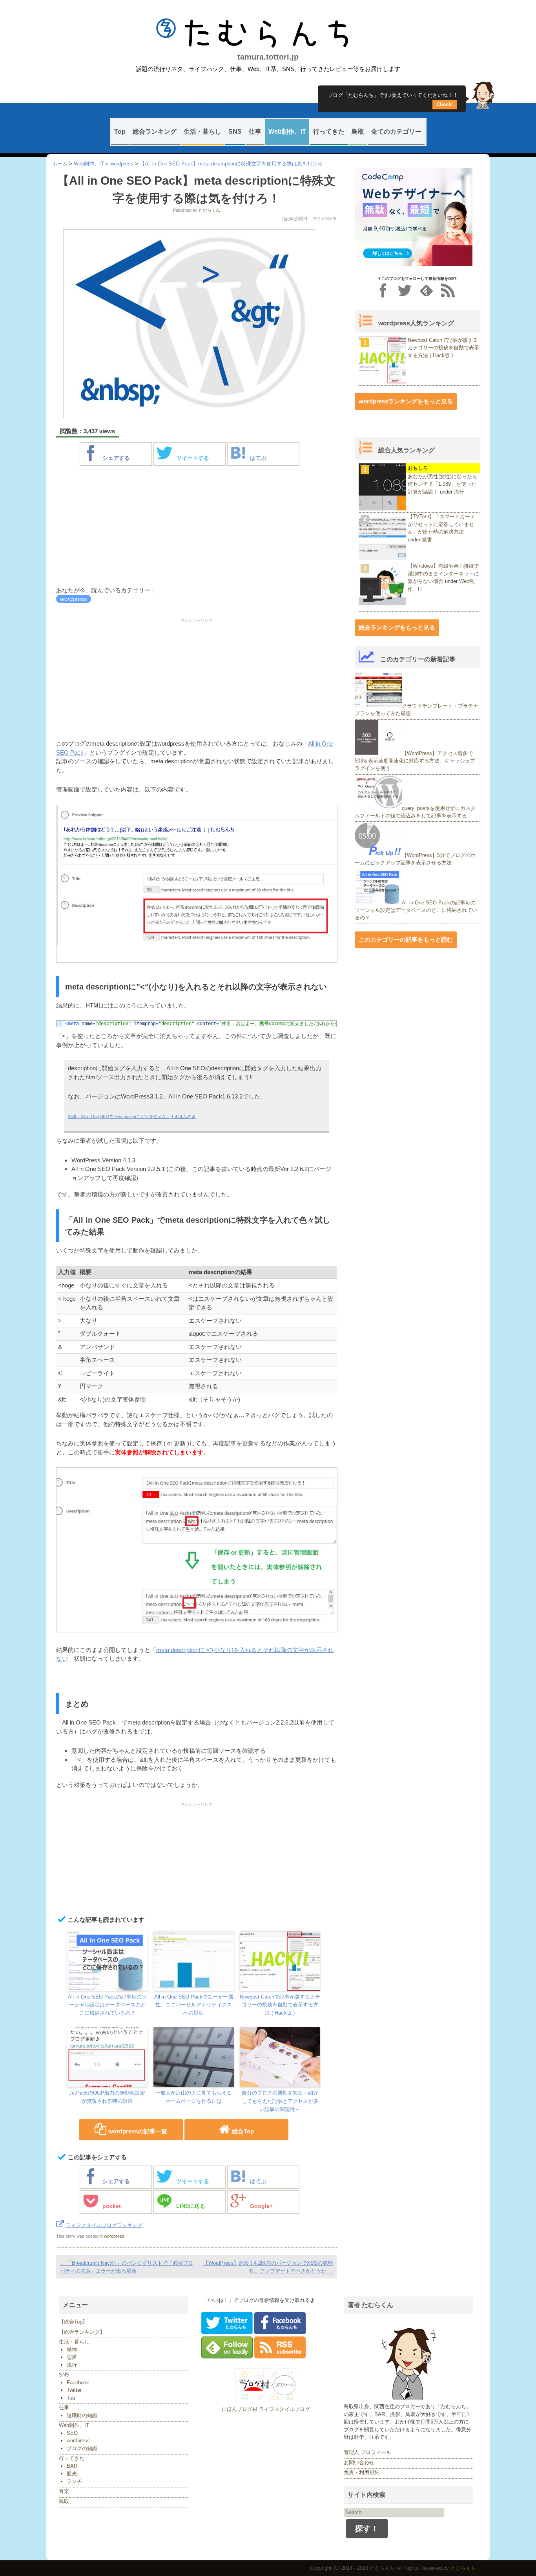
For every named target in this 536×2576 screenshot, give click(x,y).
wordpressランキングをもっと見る (406, 401)
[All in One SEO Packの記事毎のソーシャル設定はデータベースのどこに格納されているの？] (378, 902)
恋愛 (72, 2357)
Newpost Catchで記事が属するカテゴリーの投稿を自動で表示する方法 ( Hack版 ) (280, 2005)
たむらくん (209, 210)
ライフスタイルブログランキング (104, 2225)
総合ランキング (155, 132)
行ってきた (329, 132)
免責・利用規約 (362, 2472)
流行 (459, 492)
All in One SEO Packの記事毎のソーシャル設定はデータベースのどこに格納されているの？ (107, 2005)
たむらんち (268, 33)
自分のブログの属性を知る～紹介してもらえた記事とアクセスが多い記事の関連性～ (280, 2101)
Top (120, 132)
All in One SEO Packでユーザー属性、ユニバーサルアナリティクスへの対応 (194, 2005)
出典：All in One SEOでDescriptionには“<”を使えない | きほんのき (132, 1116)
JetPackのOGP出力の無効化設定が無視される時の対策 (107, 2097)
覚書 (427, 540)
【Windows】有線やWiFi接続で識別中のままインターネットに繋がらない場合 (443, 574)
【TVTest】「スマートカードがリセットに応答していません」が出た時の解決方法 (441, 524)
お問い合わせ (359, 2463)
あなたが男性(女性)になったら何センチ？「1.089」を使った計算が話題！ (442, 484)
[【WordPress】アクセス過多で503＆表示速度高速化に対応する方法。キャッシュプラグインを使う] (378, 753)
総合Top (243, 2131)
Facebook (78, 2383)
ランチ (74, 2481)
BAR (72, 2466)
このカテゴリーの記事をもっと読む (406, 939)
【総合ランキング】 (82, 2332)
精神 (72, 2350)
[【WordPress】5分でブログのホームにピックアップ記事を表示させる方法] (378, 855)
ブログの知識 (82, 2448)
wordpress (122, 164)
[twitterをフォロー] (405, 290)
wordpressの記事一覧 (138, 2131)
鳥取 (358, 132)
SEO (72, 2433)
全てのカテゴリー (396, 132)
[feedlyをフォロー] (426, 290)
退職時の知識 (82, 2415)
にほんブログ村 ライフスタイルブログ (266, 2409)
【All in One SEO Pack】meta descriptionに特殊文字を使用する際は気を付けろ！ (234, 164)
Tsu (71, 2398)
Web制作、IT (287, 132)
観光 (72, 2473)
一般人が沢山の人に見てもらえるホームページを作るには (194, 2097)
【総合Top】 (73, 2322)
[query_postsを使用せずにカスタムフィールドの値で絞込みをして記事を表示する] (378, 808)
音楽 (64, 2491)
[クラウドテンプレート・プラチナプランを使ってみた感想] (378, 706)
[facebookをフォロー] (383, 290)
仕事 (255, 132)
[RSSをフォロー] (448, 290)
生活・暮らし (202, 132)
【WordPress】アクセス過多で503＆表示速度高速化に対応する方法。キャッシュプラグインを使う (415, 761)
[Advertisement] (197, 527)
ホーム (60, 164)
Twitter (74, 2390)
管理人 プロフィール (367, 2452)
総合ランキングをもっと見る (397, 627)
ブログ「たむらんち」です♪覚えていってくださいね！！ (393, 98)
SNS (235, 132)
